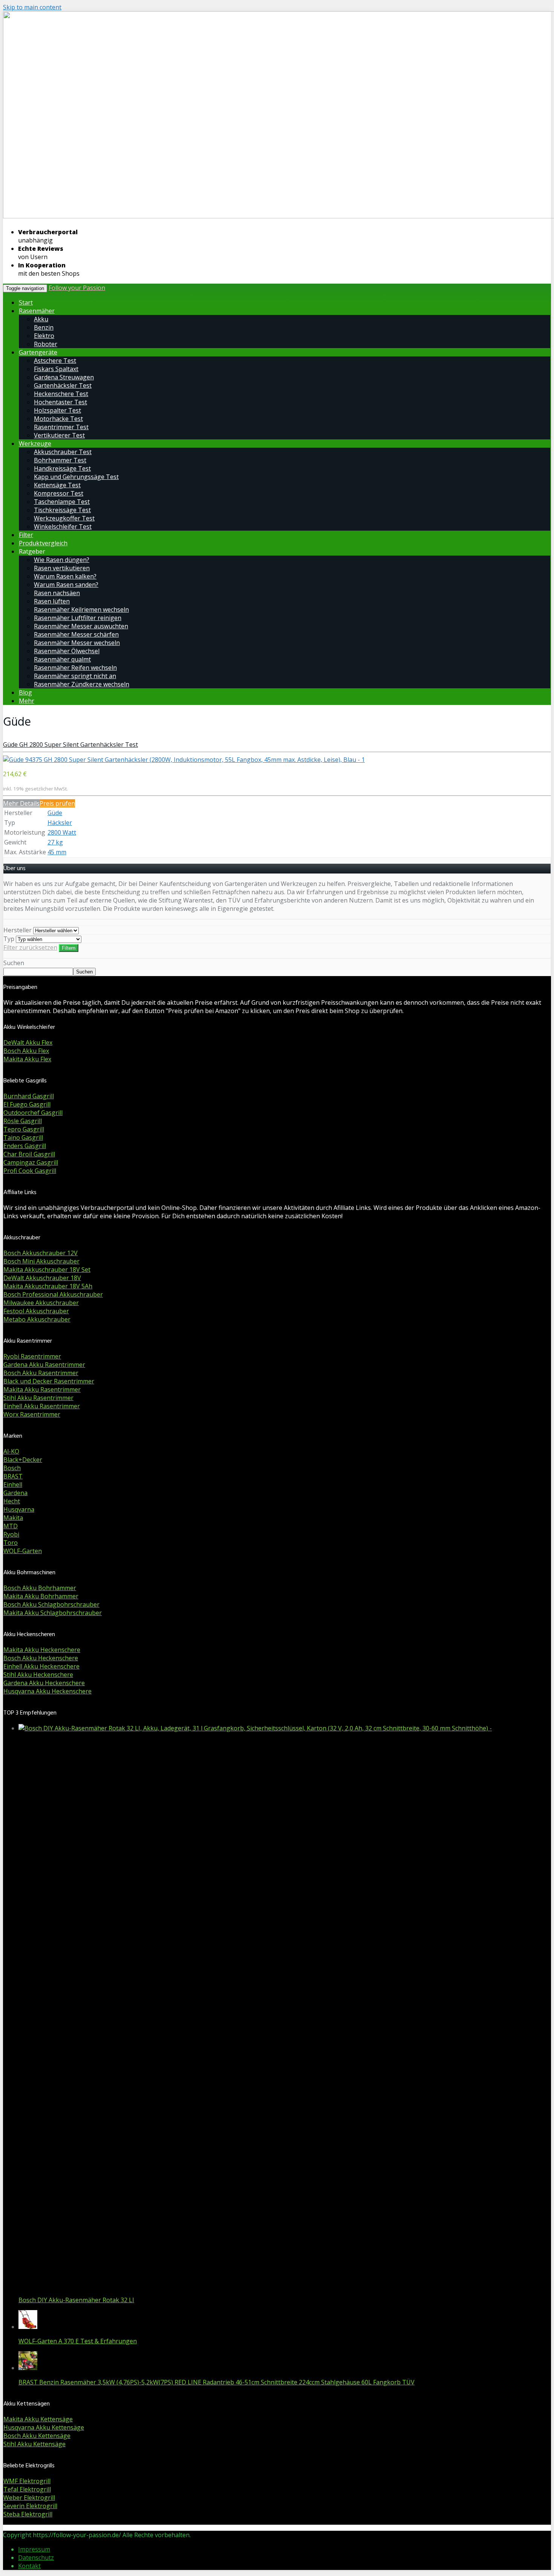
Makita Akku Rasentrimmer (42, 1389)
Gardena (15, 1493)
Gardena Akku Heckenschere (44, 1683)
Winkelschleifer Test (63, 527)
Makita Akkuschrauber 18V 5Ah (48, 1286)
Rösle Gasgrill (23, 1121)
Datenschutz (36, 2558)
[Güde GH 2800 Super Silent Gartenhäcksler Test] (184, 760)
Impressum (34, 2549)
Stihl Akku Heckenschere (38, 1675)
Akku (41, 319)
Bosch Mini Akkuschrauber (41, 1261)
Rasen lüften (52, 601)
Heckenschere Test (61, 394)
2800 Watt (62, 832)
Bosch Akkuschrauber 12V (41, 1253)
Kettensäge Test (57, 485)
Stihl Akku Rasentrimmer (38, 1398)
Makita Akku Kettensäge (38, 2419)
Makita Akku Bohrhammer (41, 1596)
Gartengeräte (38, 352)
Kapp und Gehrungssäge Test (76, 477)
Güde (55, 813)
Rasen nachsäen (57, 593)
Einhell (13, 1485)
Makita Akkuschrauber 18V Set (47, 1270)
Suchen (14, 963)
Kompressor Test (59, 493)
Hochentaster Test (60, 402)
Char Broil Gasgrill (29, 1154)
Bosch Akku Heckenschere (41, 1658)
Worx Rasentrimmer (32, 1414)
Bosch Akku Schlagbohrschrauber (51, 1604)
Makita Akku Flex (27, 1059)
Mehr (27, 701)
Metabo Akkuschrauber (37, 1319)
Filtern (69, 948)
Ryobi (11, 1534)
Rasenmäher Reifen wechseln (75, 668)
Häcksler (60, 823)
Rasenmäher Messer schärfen (76, 634)
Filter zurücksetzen (30, 947)
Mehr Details (21, 803)
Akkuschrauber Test (63, 452)
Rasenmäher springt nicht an (75, 676)
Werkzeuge (35, 444)
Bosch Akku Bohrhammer (40, 1588)
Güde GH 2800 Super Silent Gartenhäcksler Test (70, 745)
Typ (9, 939)
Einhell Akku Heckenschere (41, 1666)
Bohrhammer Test (60, 460)
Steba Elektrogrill (28, 2514)
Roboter (46, 344)
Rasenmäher (37, 311)
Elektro (44, 336)
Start (26, 302)
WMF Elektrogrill (27, 2481)
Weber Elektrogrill (29, 2498)
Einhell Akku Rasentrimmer (42, 1406)
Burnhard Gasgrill (29, 1096)
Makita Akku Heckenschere (42, 1650)
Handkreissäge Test (62, 468)
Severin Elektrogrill (30, 2506)
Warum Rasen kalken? (65, 576)
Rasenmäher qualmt (62, 659)
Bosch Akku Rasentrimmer (41, 1373)
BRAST (13, 1476)
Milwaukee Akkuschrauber (41, 1303)
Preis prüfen (57, 803)
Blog (25, 692)
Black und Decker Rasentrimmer (49, 1381)
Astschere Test (55, 361)
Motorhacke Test (58, 419)
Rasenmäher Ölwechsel (67, 651)
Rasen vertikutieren (62, 568)
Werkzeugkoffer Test (64, 518)
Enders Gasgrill (25, 1146)
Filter (26, 535)
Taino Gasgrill (23, 1138)
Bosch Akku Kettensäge (37, 2436)
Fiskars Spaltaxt (56, 369)
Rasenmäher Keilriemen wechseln (81, 609)
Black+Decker (23, 1460)
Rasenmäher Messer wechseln (77, 643)
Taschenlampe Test (62, 502)
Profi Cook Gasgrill (30, 1171)
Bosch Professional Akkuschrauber (53, 1294)
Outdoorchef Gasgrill (33, 1113)
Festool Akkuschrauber (36, 1311)
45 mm (57, 852)
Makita (13, 1518)
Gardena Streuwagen (64, 377)
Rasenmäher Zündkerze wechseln (82, 684)
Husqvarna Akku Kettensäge (44, 2427)
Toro (11, 1543)
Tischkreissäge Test (62, 510)
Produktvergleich (43, 543)
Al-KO (11, 1451)
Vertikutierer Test (59, 435)
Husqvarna (19, 1509)
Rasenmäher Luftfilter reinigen (78, 618)
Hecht (12, 1501)
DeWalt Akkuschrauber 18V (42, 1278)
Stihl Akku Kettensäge (34, 2444)
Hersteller (18, 930)
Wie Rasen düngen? (62, 560)
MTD (11, 1526)
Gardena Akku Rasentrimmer (44, 1365)
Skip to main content (32, 7)
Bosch (12, 1468)
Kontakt (29, 2566)
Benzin (44, 327)
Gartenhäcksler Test (63, 385)
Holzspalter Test (57, 410)
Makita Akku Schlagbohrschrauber (53, 1613)
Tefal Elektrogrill (27, 2489)
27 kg (55, 842)
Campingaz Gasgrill (31, 1162)
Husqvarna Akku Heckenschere (47, 1691)
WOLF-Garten (23, 1551)
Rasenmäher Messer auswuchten (81, 626)
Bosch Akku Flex (26, 1051)
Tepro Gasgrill (24, 1129)
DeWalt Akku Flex (28, 1042)
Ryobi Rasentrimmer (32, 1356)
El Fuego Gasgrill (27, 1104)
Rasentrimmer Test (61, 427)
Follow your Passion (77, 288)
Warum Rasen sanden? (66, 585)
